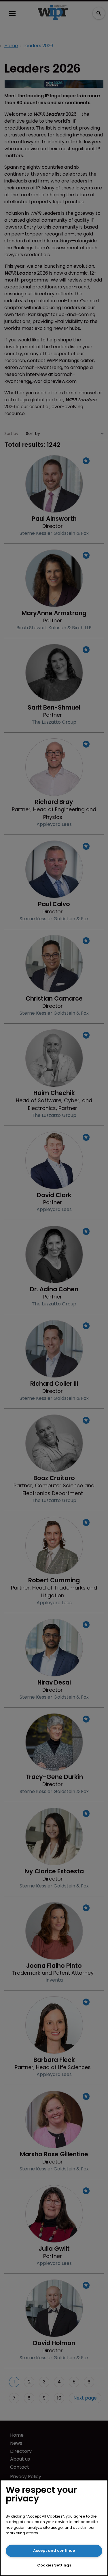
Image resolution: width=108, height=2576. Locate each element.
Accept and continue (54, 2551)
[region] (54, 2528)
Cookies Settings (54, 2565)
